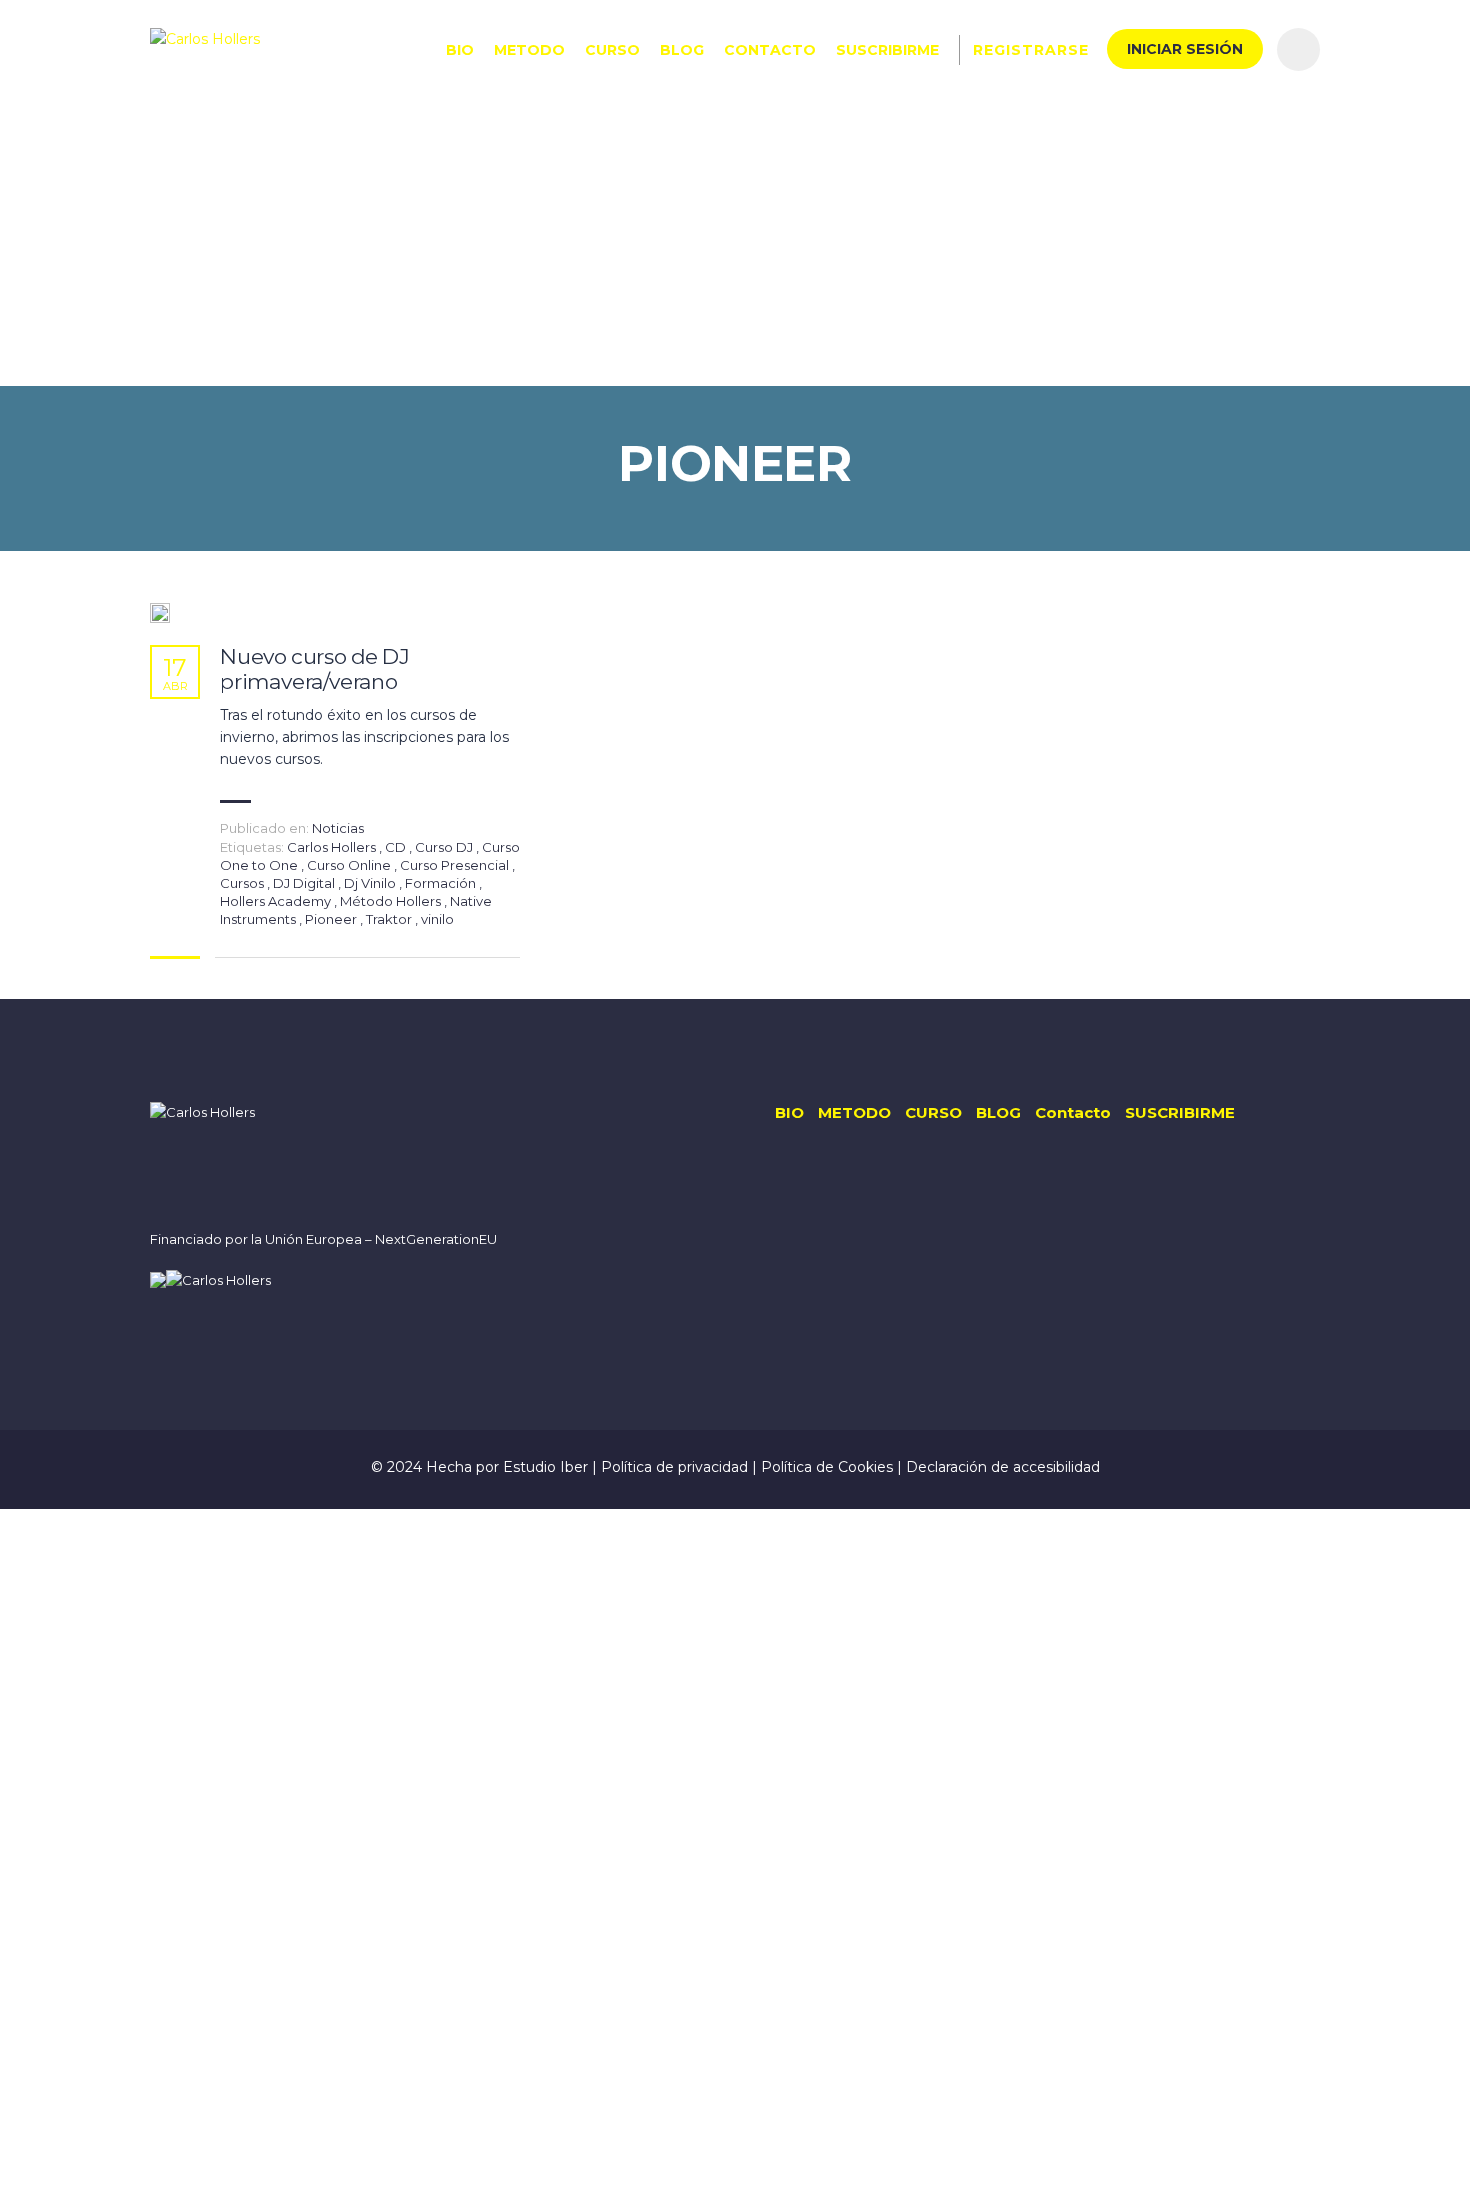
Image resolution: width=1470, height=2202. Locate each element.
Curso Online (350, 865)
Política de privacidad (676, 1467)
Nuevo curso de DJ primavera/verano (315, 669)
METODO (529, 50)
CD (397, 847)
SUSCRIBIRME (887, 50)
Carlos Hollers (333, 847)
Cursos (243, 883)
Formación (442, 883)
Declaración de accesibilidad (1003, 1467)
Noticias (338, 828)
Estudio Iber (547, 1467)
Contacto (770, 50)
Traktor (390, 919)
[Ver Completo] (160, 613)
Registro (126, 2169)
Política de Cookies (829, 1467)
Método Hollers (392, 901)
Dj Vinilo (371, 883)
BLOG (682, 50)
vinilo (437, 919)
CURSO (612, 50)
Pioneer (332, 919)
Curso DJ (445, 847)
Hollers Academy (277, 901)
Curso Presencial (456, 865)
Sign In (182, 2169)
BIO (460, 50)
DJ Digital (305, 883)
